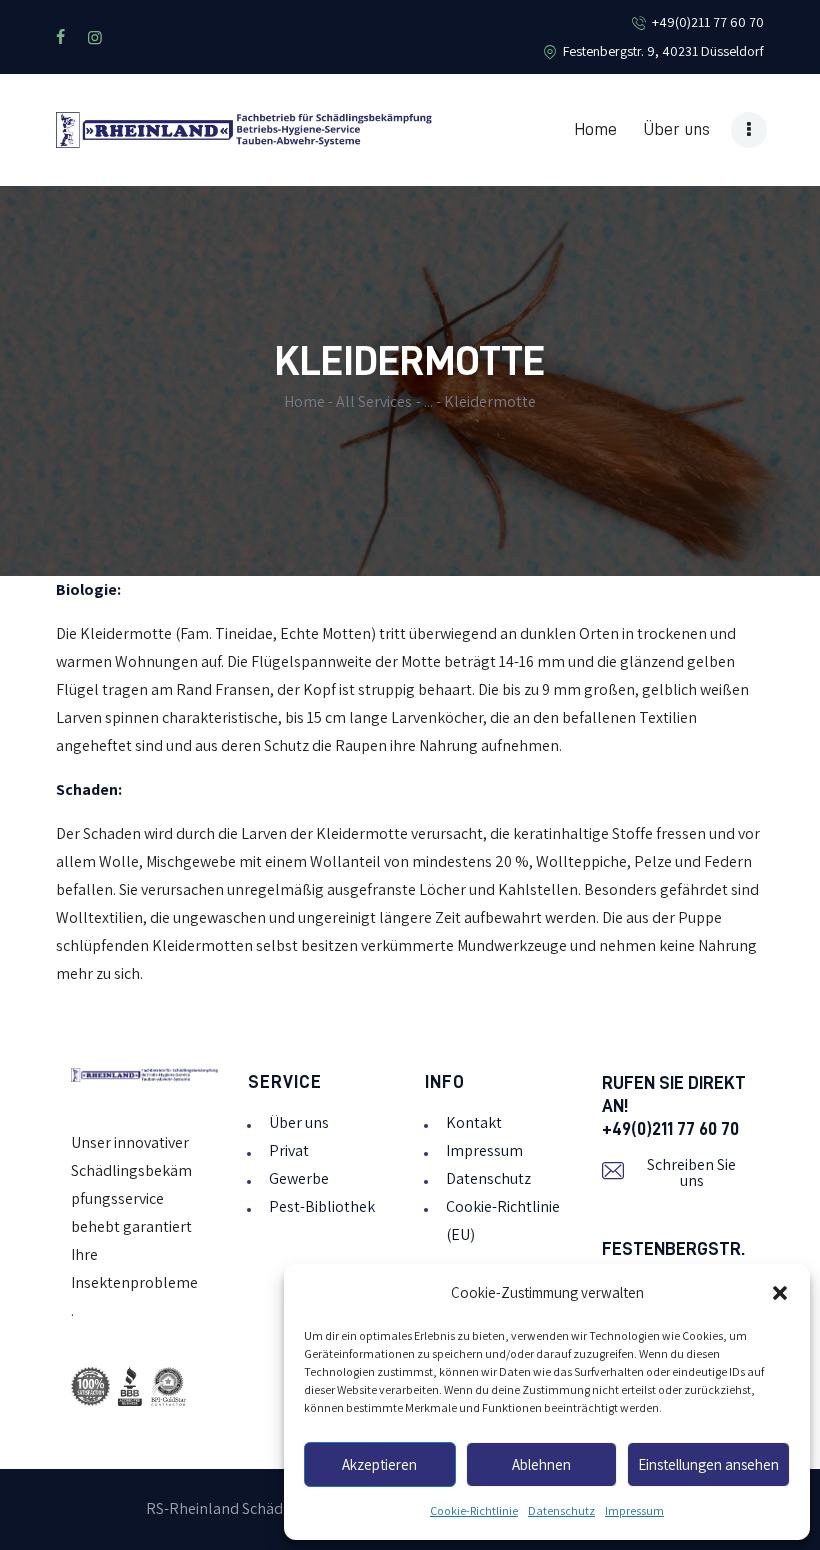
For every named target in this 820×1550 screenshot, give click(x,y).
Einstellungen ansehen (708, 1465)
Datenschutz (561, 1511)
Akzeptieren (379, 1465)
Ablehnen (541, 1465)
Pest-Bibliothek (322, 1206)
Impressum (634, 1511)
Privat (289, 1150)
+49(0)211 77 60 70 (670, 1129)
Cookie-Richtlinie (474, 1511)
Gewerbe (299, 1178)
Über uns (299, 1122)
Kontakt (474, 1122)
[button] (780, 1293)
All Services (374, 401)
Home (304, 401)
